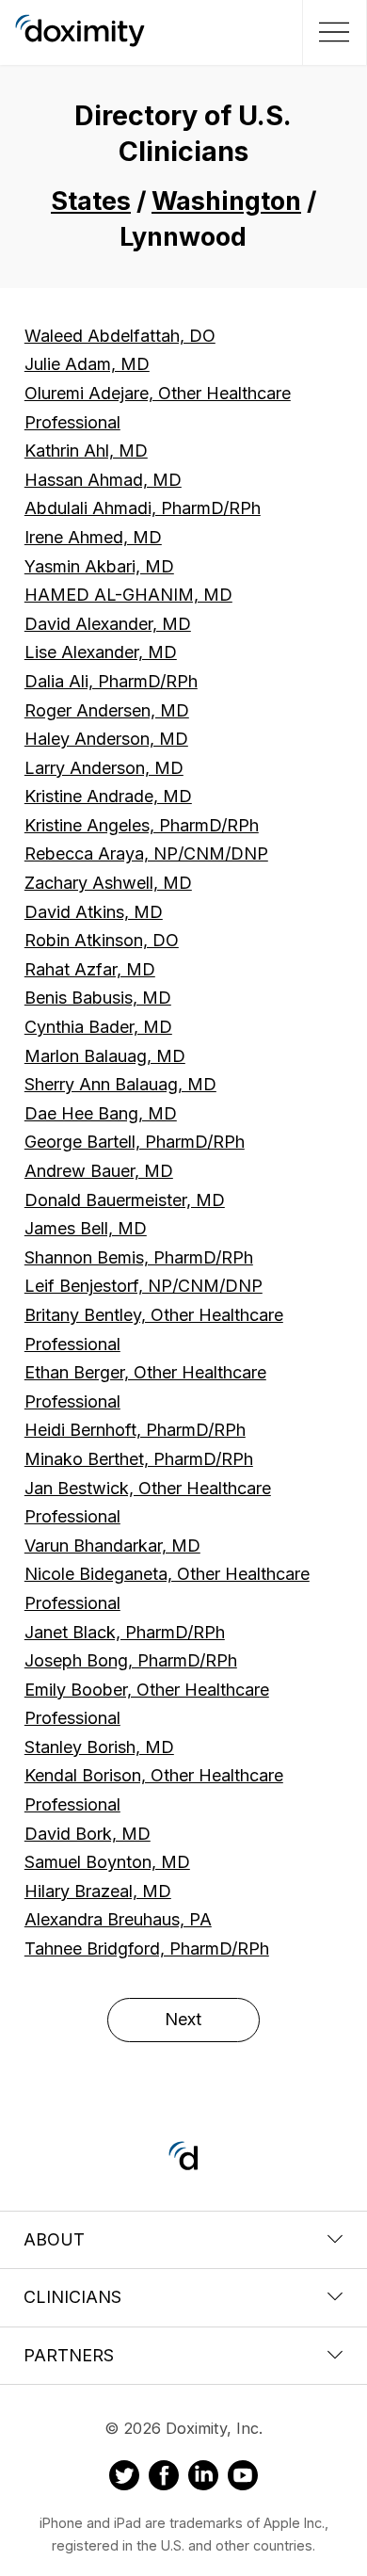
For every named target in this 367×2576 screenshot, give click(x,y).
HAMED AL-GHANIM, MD (128, 595)
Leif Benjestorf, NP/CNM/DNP (144, 1286)
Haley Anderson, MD (106, 739)
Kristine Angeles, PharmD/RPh (142, 825)
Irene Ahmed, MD (93, 537)
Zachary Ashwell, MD (108, 883)
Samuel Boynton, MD (107, 1862)
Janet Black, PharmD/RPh (125, 1632)
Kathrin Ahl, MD (86, 451)
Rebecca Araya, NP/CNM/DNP (146, 853)
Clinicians (72, 2297)
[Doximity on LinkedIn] (203, 2478)
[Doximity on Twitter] (124, 2478)
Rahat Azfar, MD (90, 969)
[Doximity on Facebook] (164, 2478)
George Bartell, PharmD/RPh (135, 1142)
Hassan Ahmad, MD (103, 480)
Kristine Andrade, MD (108, 796)
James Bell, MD (86, 1228)
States (91, 201)
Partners (69, 2355)
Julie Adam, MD (87, 364)
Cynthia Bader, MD (98, 1027)
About (54, 2239)
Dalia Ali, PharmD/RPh (111, 681)
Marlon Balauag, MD (105, 1056)
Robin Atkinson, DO (102, 940)
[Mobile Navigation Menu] (332, 32)
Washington (226, 201)
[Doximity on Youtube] (243, 2478)
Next (183, 2019)
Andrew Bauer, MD (99, 1171)
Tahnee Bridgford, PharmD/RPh (147, 1948)
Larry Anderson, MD (104, 768)
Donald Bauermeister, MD (125, 1200)
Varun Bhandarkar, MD (112, 1546)
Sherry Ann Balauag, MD (120, 1084)
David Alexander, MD (108, 624)
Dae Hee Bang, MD (101, 1113)
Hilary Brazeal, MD (98, 1891)
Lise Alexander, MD (101, 652)
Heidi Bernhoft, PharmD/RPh (135, 1430)
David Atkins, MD (94, 912)
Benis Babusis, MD (98, 998)
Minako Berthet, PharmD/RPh (139, 1459)
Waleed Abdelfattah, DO (120, 336)
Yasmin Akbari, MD (99, 566)
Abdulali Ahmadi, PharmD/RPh (143, 508)
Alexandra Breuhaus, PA (118, 1919)
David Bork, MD (88, 1834)
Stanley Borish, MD (99, 1747)
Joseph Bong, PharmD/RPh (131, 1660)
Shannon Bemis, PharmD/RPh (139, 1257)
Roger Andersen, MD (107, 710)
